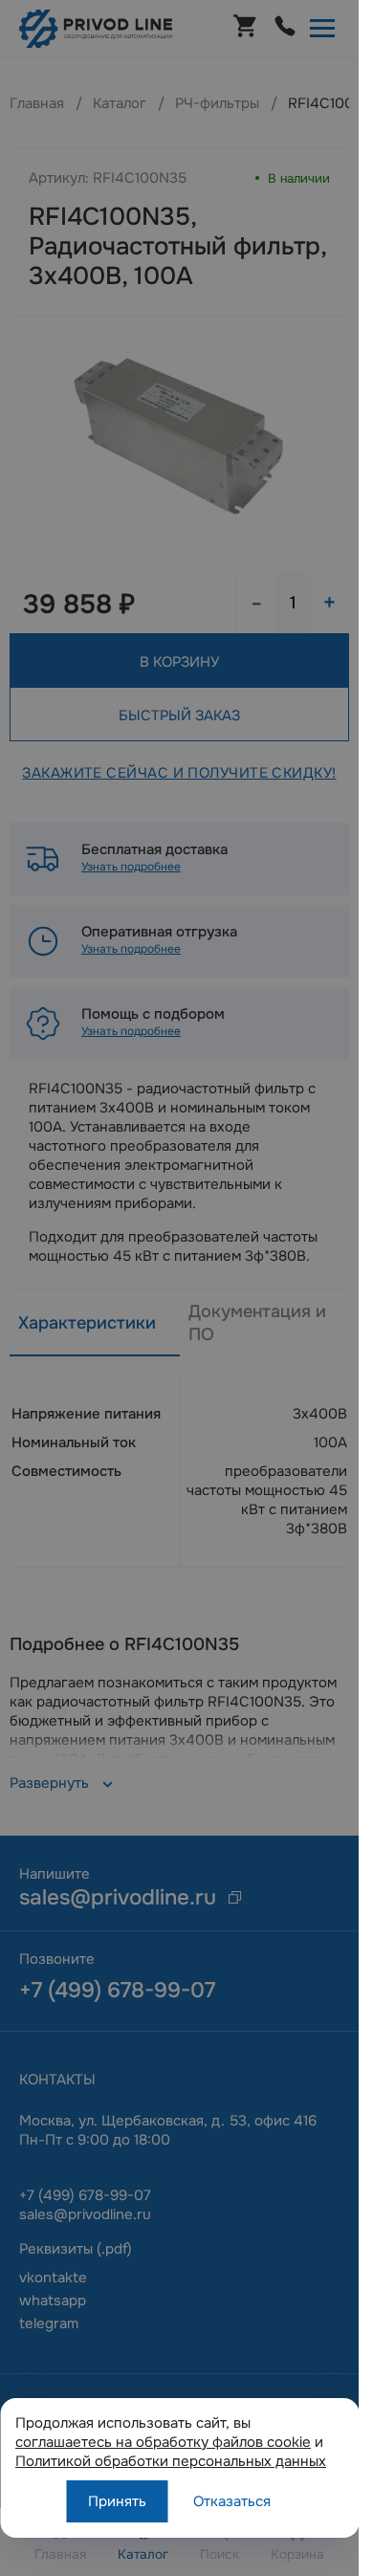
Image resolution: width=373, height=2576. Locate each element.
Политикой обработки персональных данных (171, 2461)
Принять (117, 2501)
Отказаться (232, 2501)
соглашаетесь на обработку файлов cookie (163, 2442)
